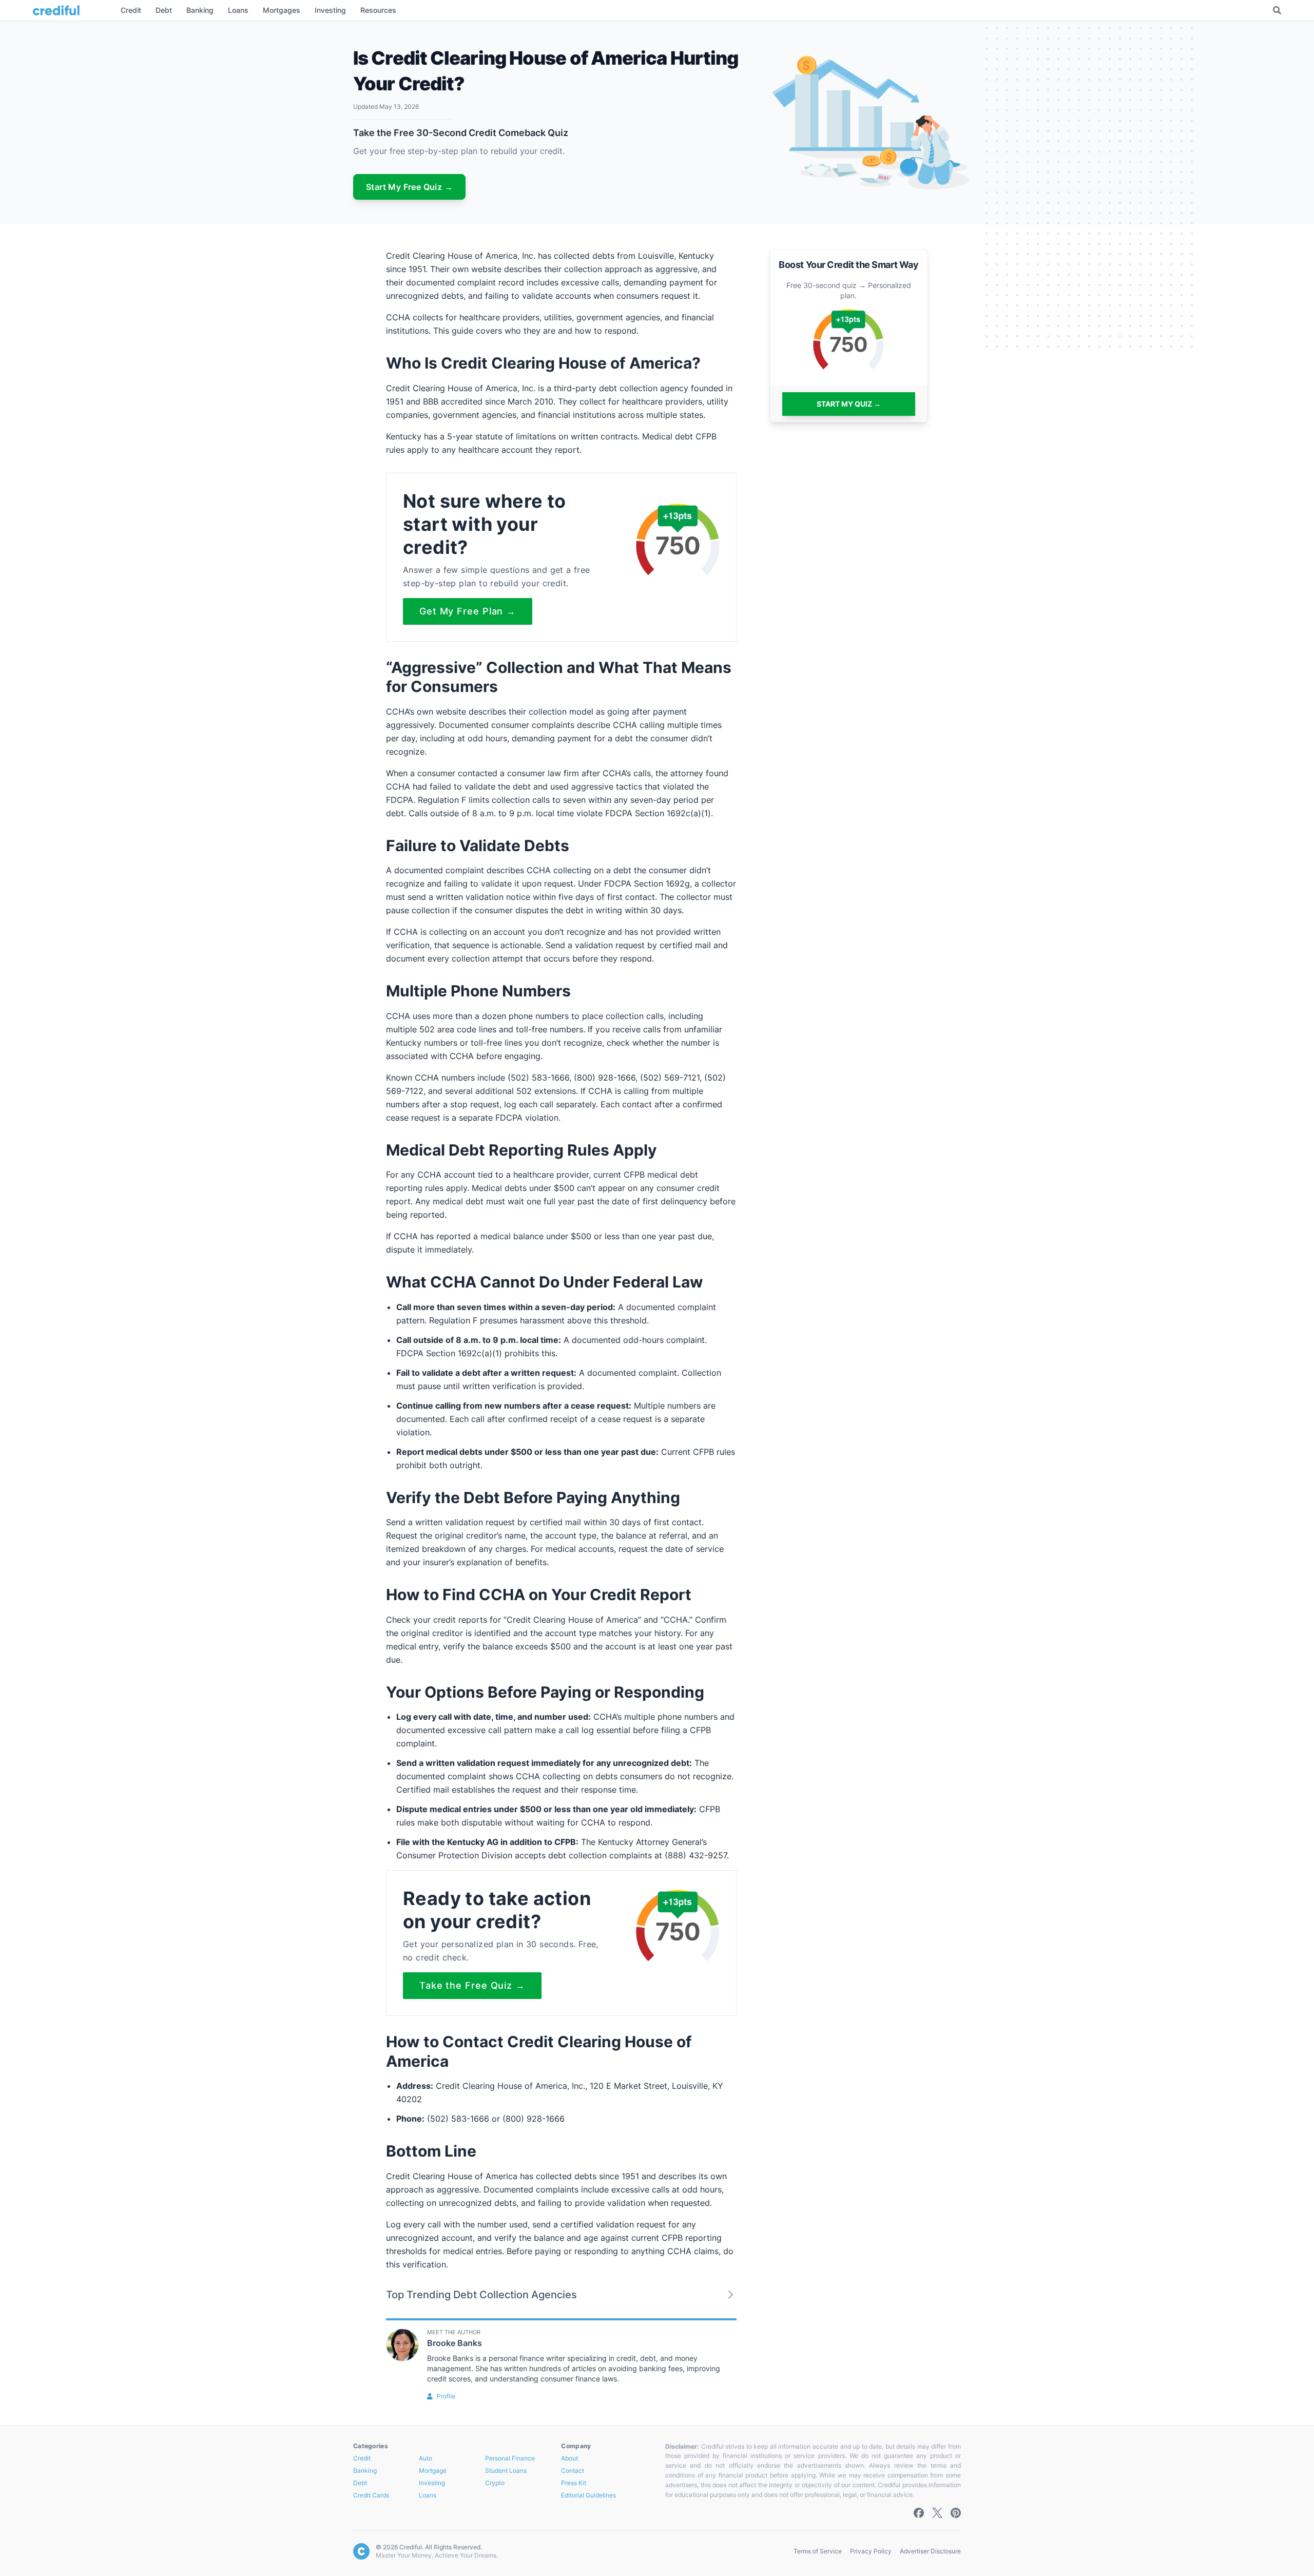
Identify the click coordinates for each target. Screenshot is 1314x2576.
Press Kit (574, 2483)
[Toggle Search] (1277, 10)
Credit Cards (371, 2495)
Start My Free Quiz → (409, 187)
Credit (362, 2458)
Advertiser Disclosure (930, 2551)
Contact (573, 2471)
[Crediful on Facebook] (919, 2513)
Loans (428, 2495)
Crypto (495, 2483)
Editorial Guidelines (588, 2495)
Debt (360, 2483)
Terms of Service (818, 2551)
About (569, 2458)
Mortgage (433, 2471)
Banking (365, 2471)
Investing (432, 2483)
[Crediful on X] (937, 2513)
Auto (426, 2458)
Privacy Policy (871, 2551)
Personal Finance (510, 2458)
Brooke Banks (455, 2343)
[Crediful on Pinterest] (956, 2513)
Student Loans (506, 2471)
